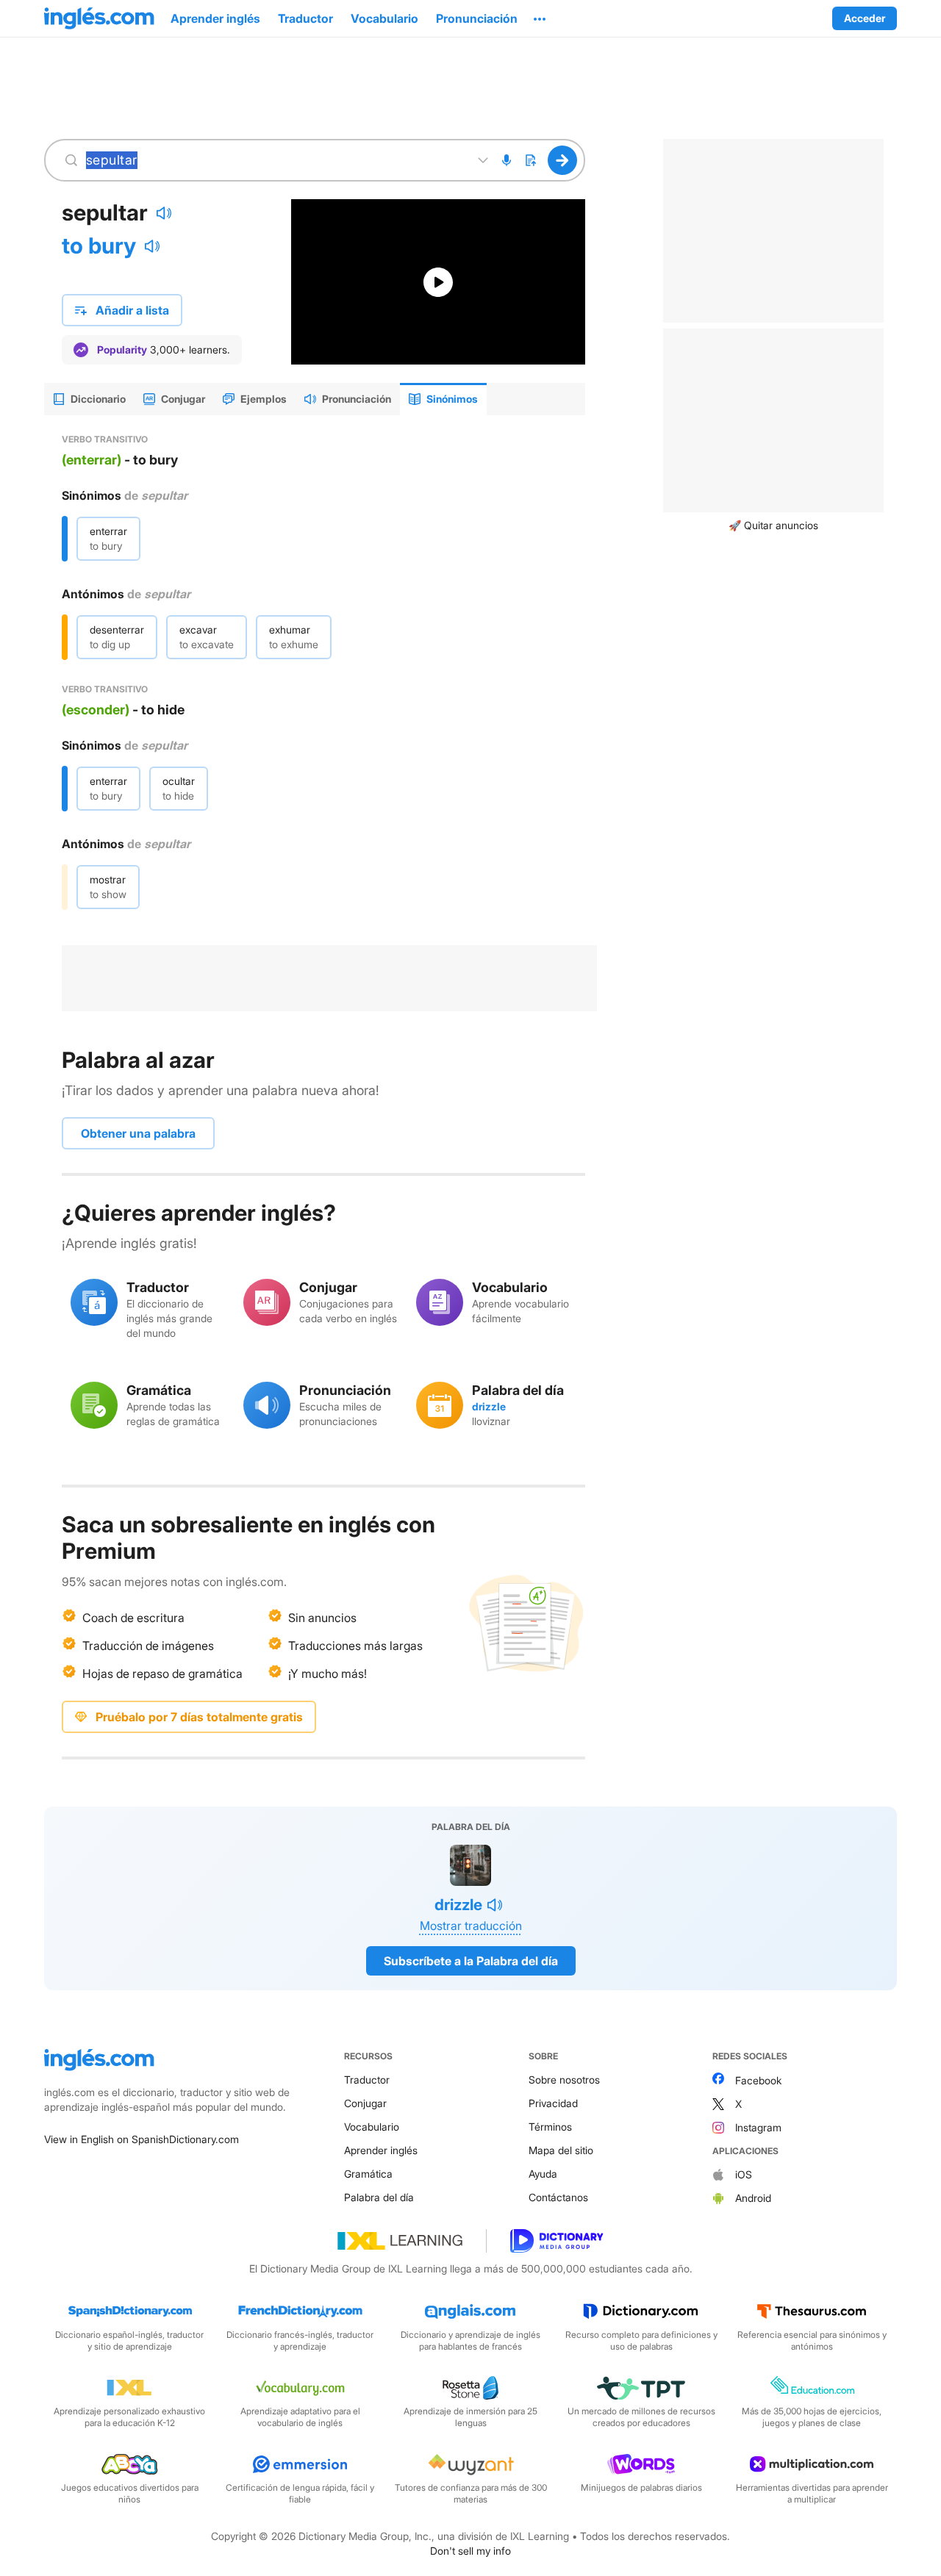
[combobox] (274, 160)
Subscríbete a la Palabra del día (471, 1961)
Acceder (865, 18)
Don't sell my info (470, 2551)
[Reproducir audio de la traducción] (152, 246)
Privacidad (553, 2103)
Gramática (368, 2174)
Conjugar (365, 2103)
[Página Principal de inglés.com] (99, 18)
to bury (99, 245)
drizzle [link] (489, 1406)
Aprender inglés (381, 2150)
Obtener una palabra (138, 1133)
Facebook (758, 2080)
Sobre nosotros (564, 2080)
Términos (550, 2127)
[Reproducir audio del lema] (164, 213)
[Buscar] (563, 160)
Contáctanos (558, 2197)
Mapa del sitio (561, 2150)
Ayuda (543, 2174)
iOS (744, 2174)
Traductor (367, 2080)
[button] (540, 18)
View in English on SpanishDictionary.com (142, 2139)
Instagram (758, 2127)
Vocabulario (372, 2127)
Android (753, 2198)
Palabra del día (379, 2197)
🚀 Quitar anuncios (773, 525)
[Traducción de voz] (507, 160)
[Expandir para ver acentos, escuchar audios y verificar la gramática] (483, 160)
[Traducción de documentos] (530, 160)
